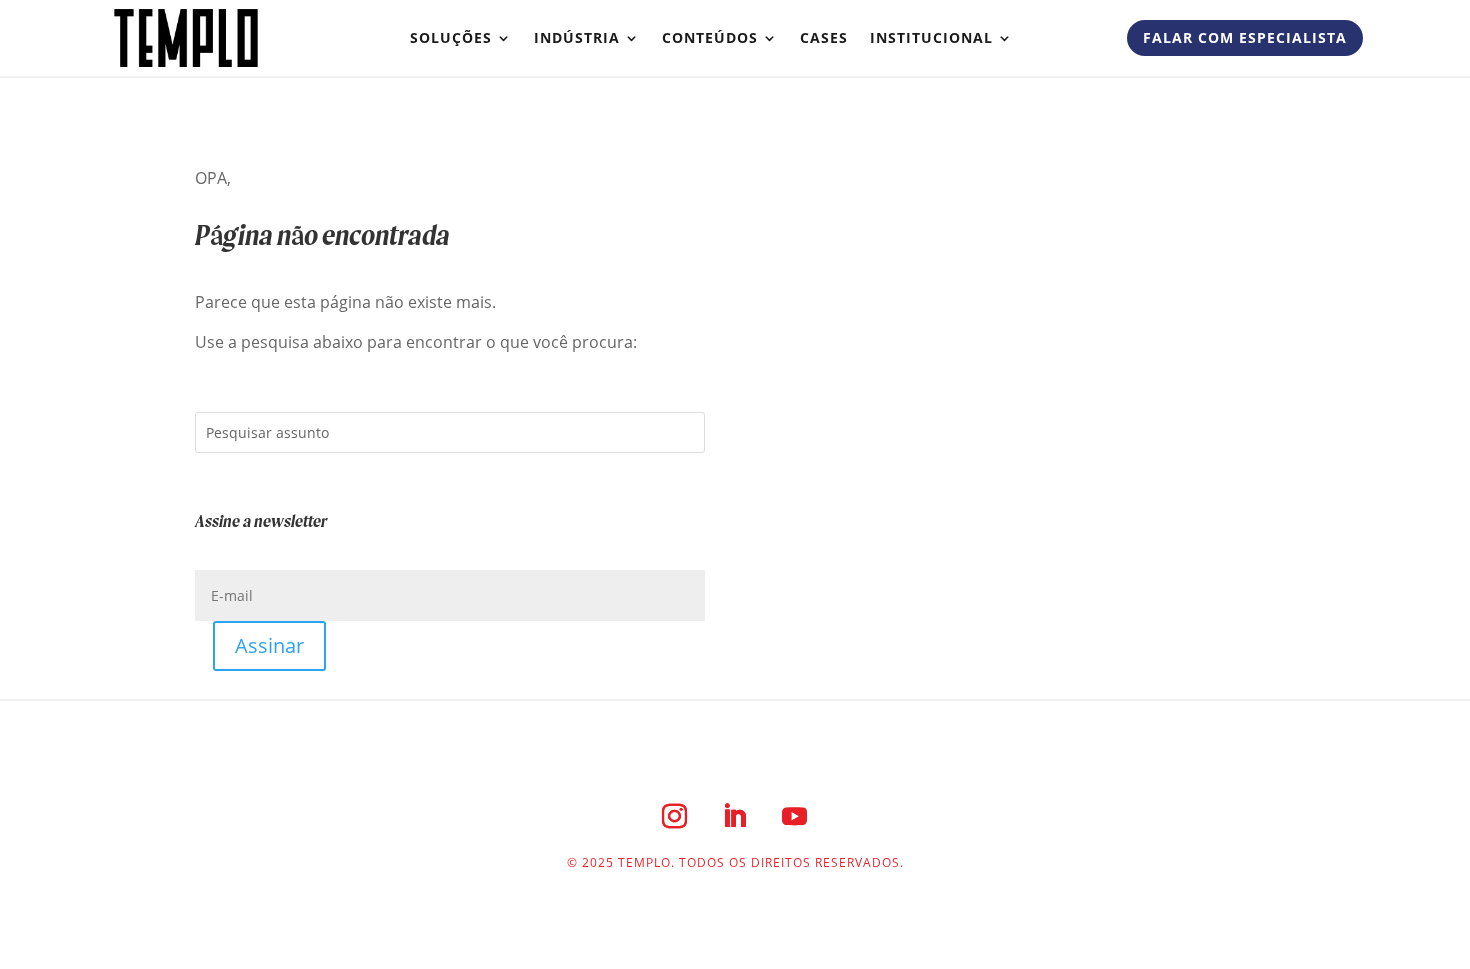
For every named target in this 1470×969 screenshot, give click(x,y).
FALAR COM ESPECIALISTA (1245, 37)
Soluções (451, 37)
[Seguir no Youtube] (795, 816)
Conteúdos (710, 37)
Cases (824, 37)
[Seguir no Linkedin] (735, 816)
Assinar (269, 645)
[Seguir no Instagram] (675, 816)
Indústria (577, 37)
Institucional (931, 37)
